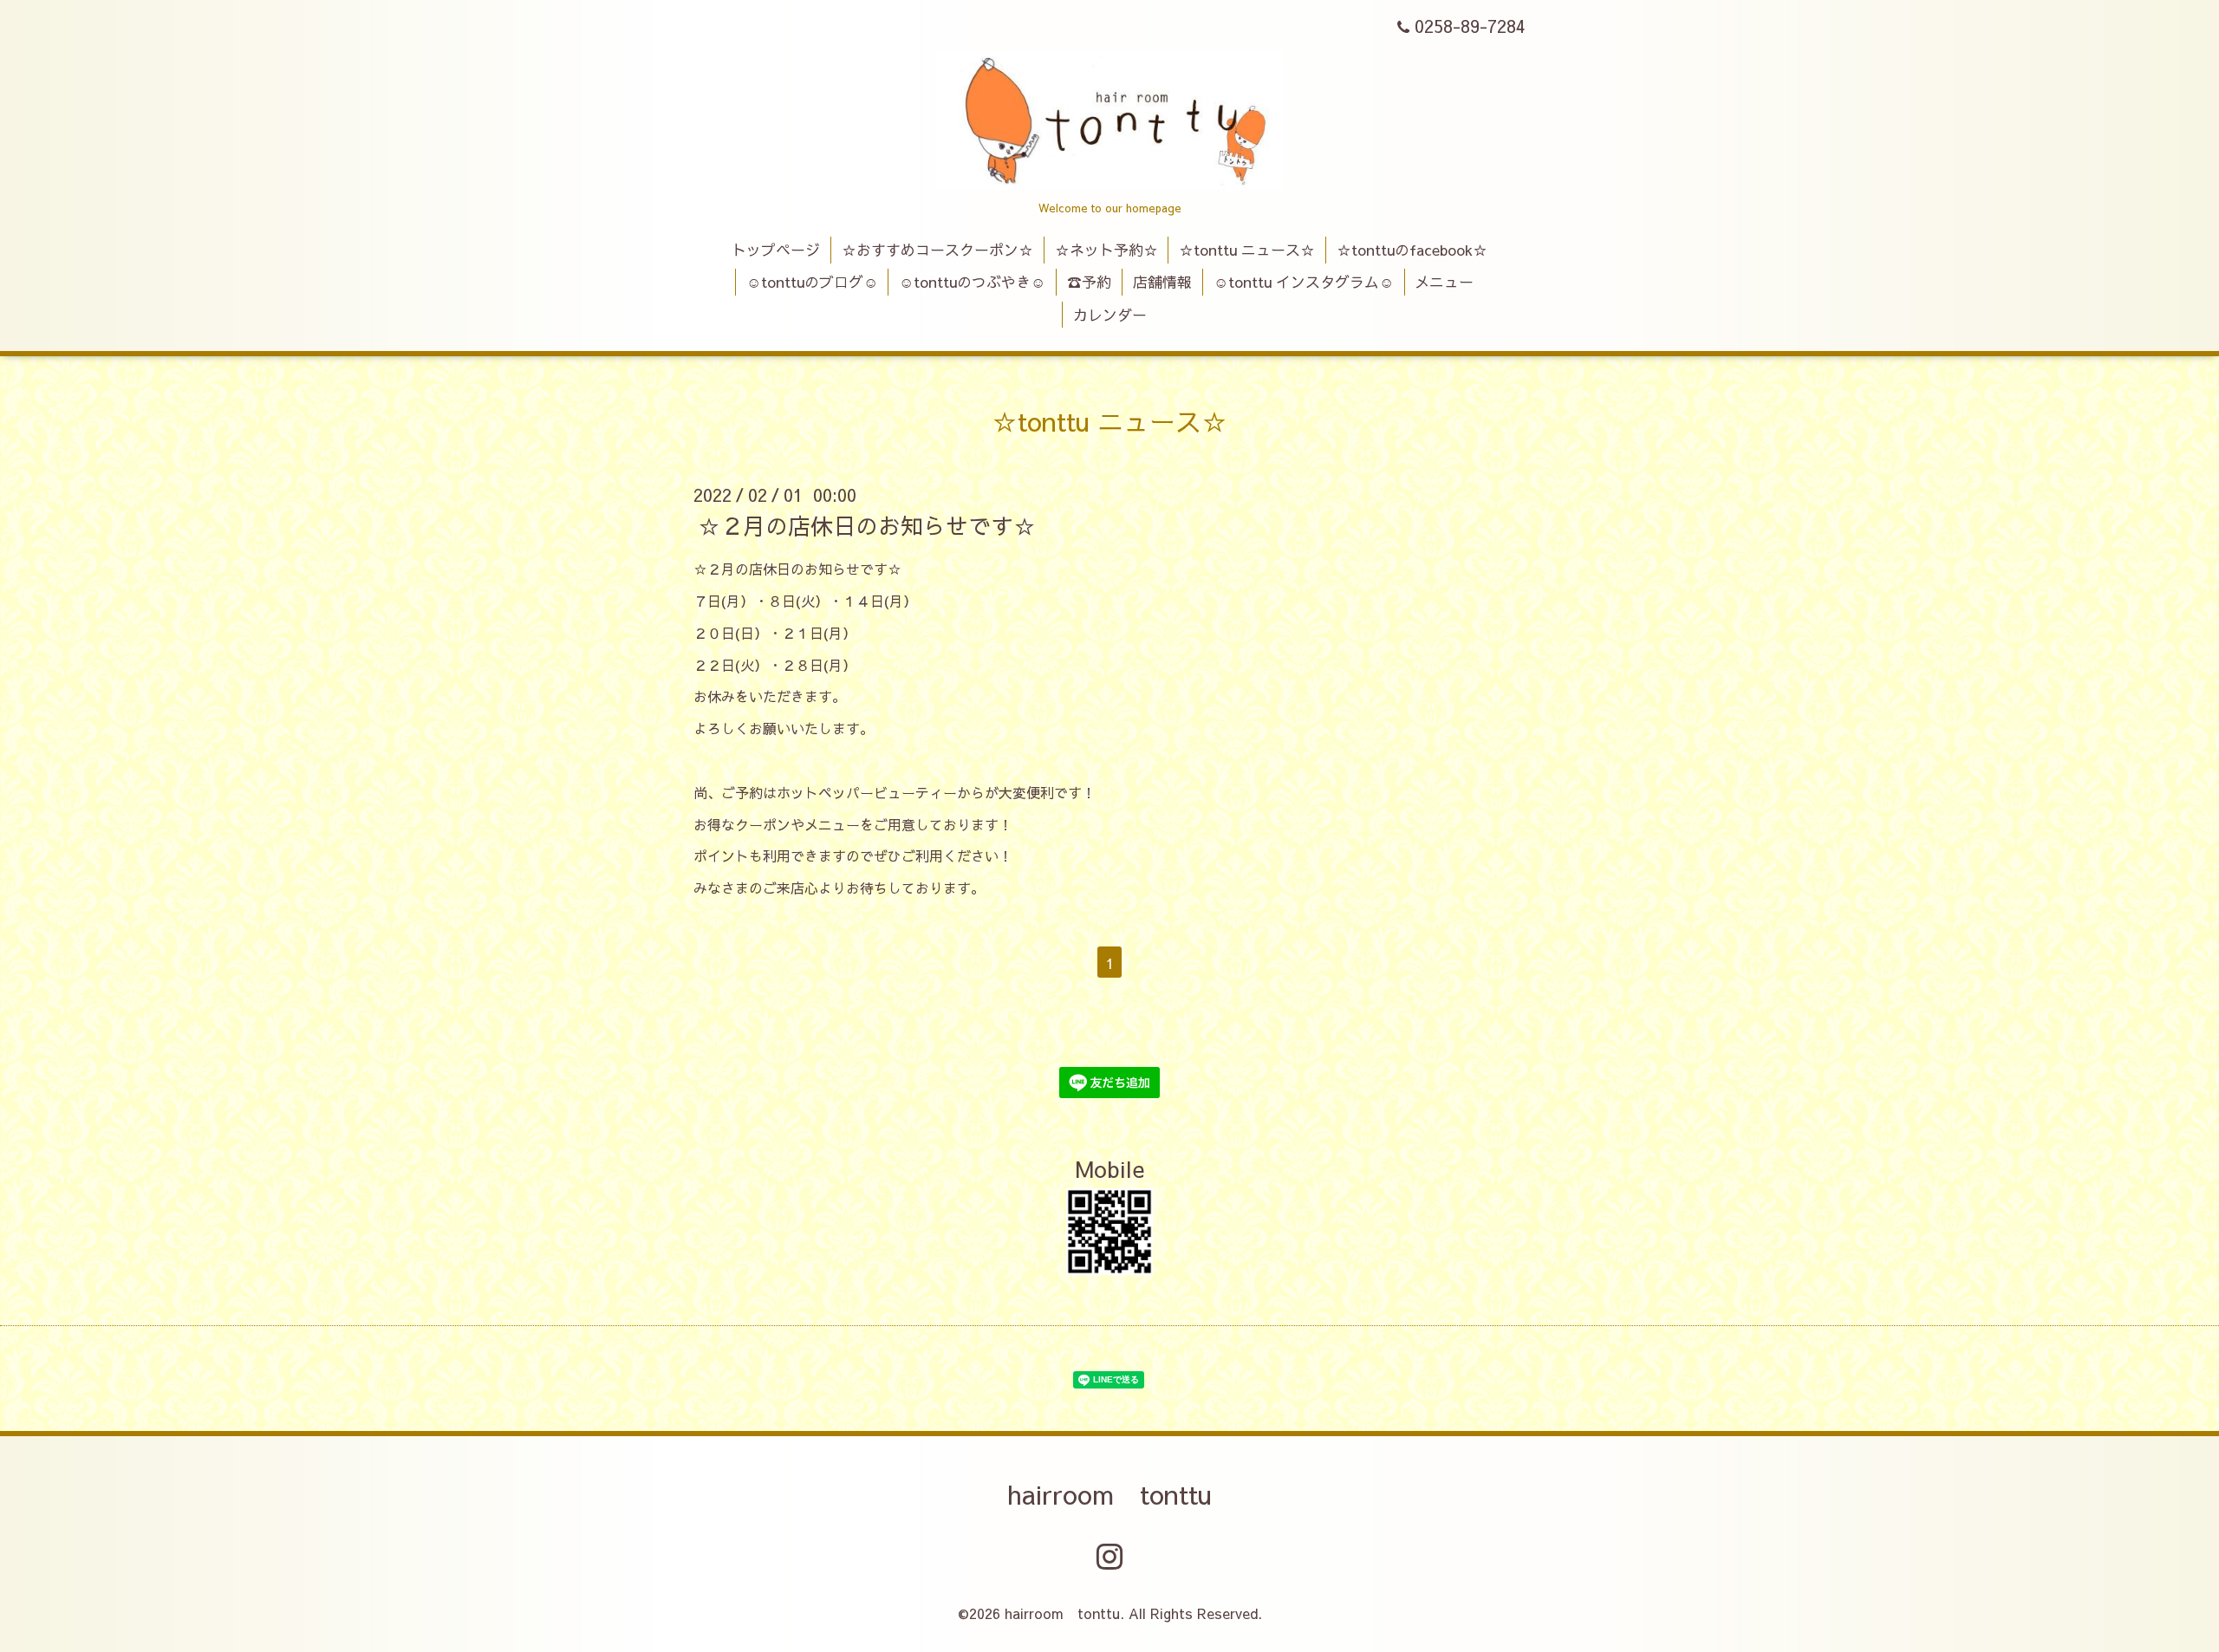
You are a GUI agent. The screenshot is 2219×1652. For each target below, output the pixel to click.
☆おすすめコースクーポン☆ (937, 250)
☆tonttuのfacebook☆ (1412, 250)
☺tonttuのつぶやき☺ (972, 282)
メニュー (1444, 282)
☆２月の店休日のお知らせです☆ (867, 525)
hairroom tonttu (1109, 1494)
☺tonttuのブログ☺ (812, 282)
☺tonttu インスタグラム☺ (1304, 282)
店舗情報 (1162, 282)
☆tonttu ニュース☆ (1247, 250)
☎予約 (1089, 282)
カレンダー (1110, 315)
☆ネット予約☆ (1106, 250)
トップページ (776, 250)
